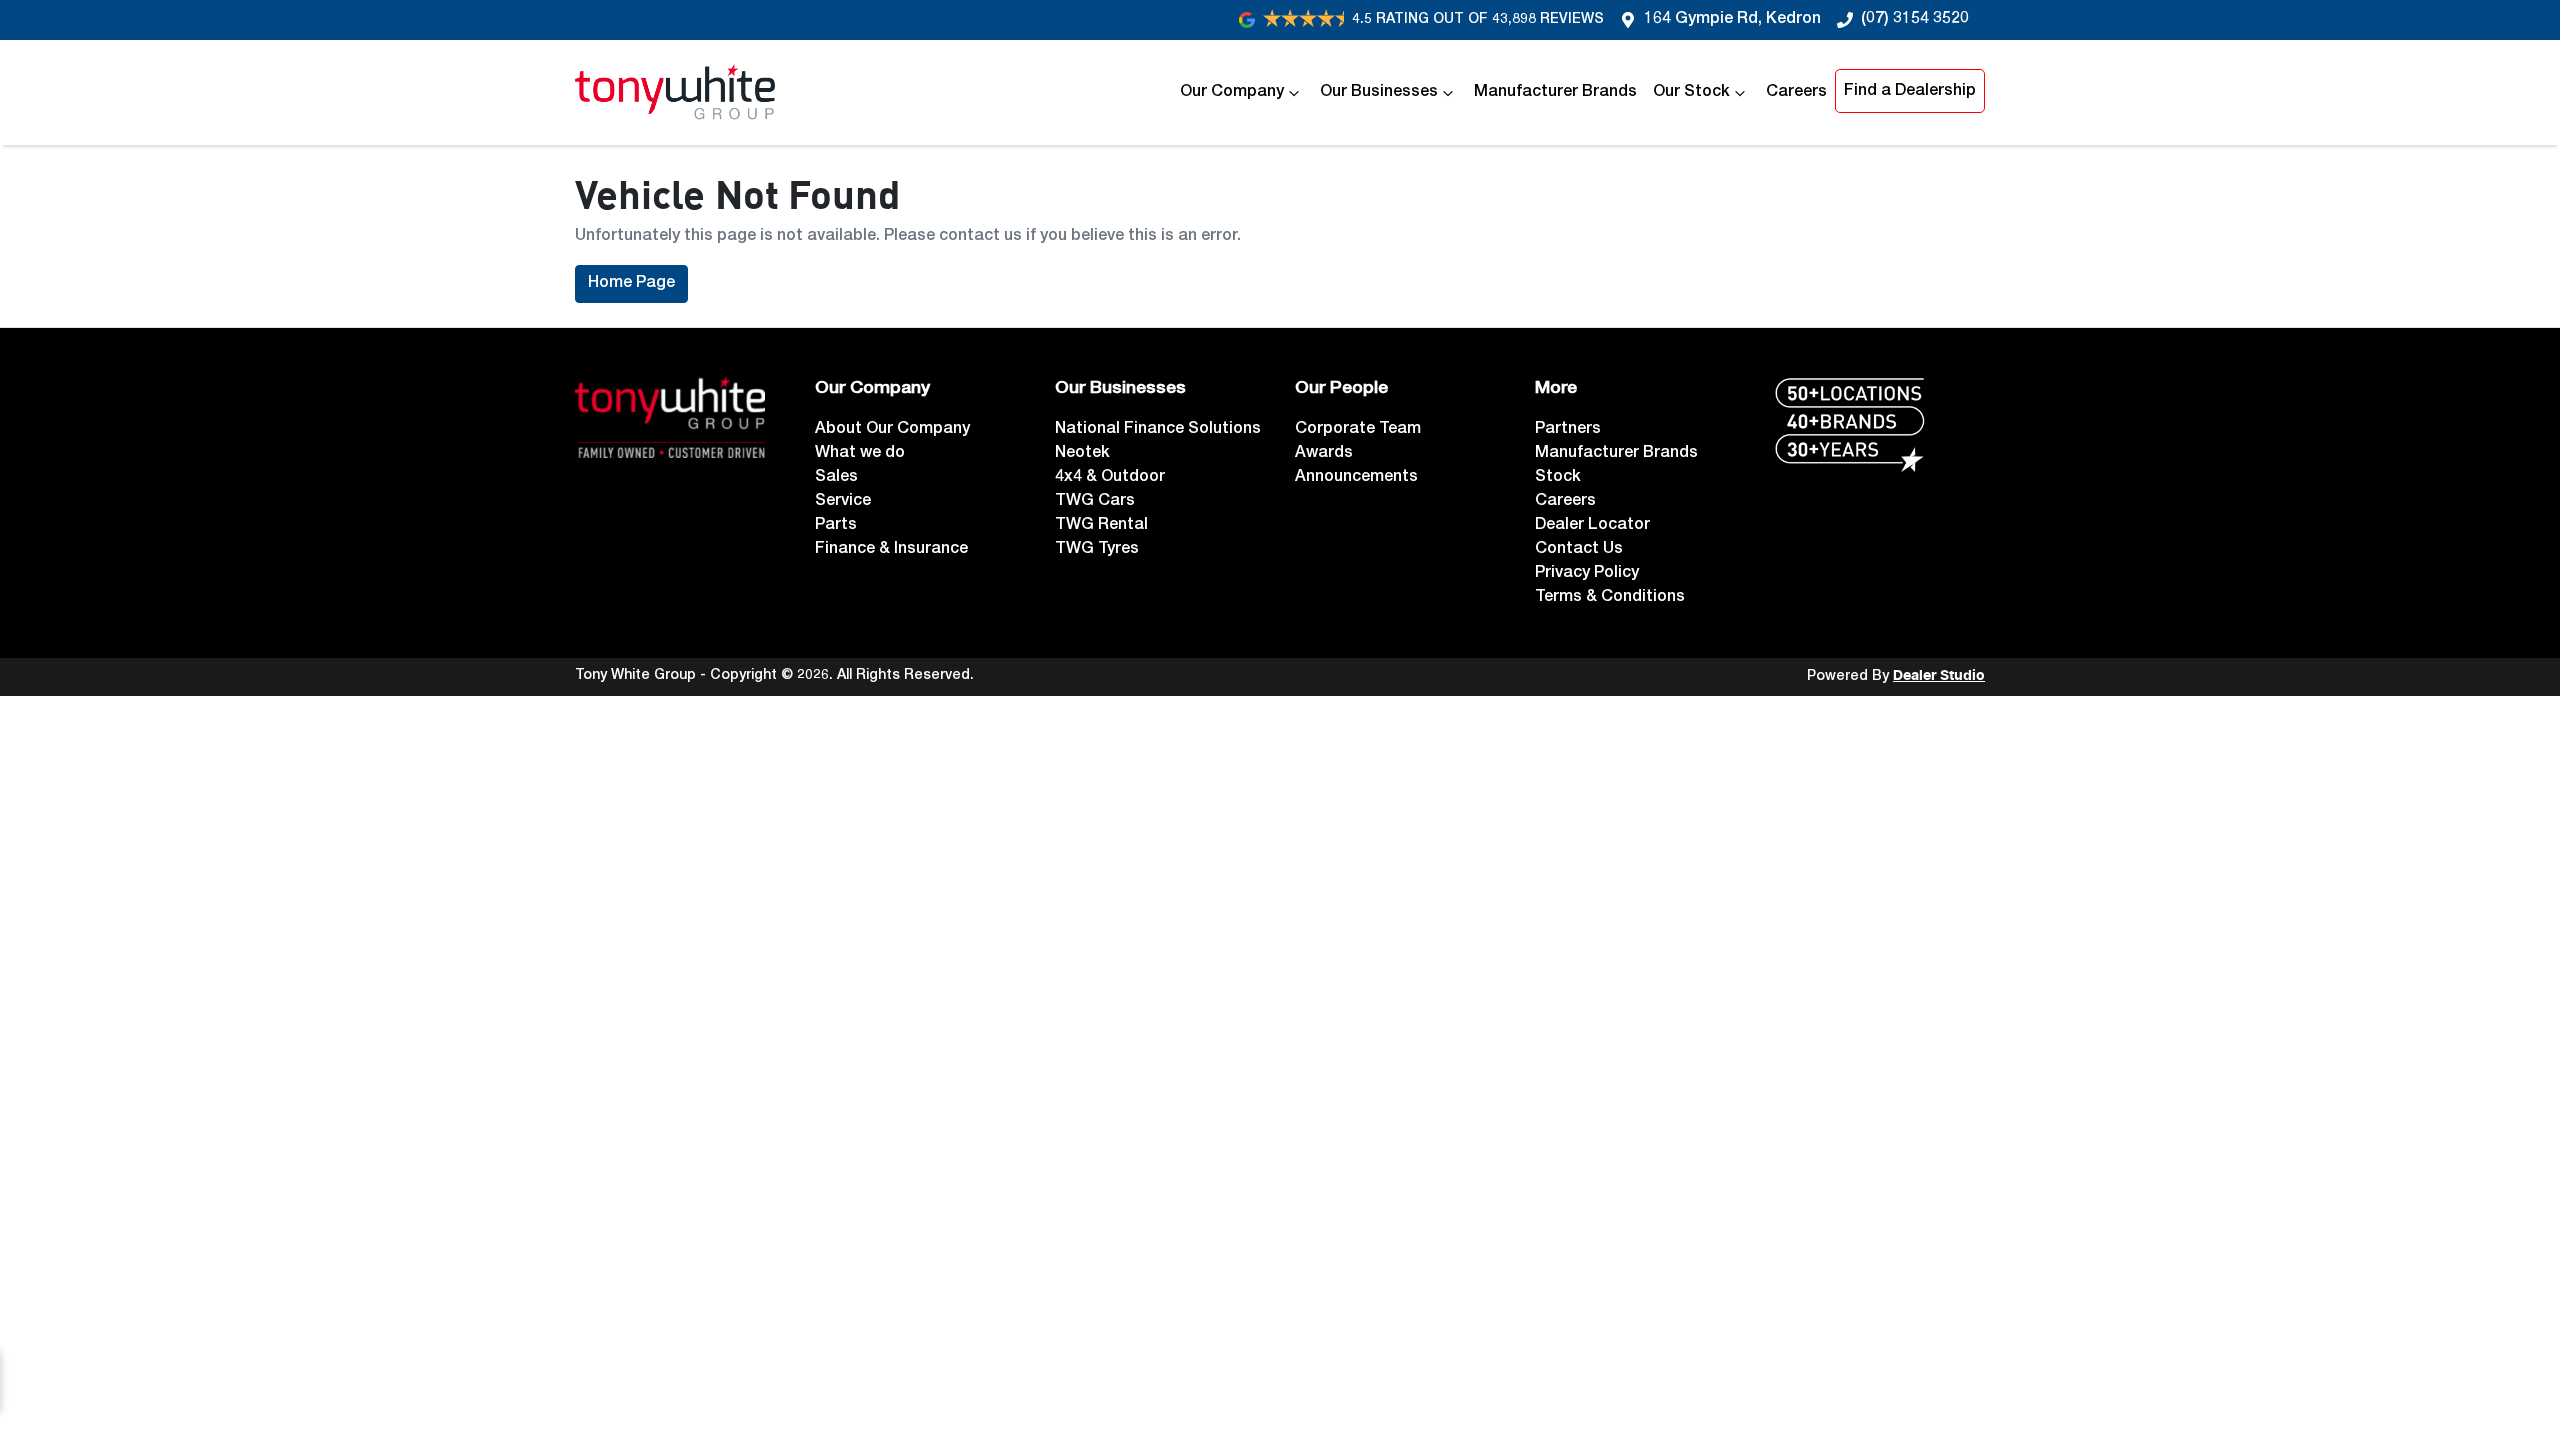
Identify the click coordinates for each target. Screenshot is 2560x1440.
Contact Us (1579, 550)
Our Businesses (1379, 93)
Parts (836, 526)
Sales (836, 478)
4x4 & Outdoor (1110, 478)
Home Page (631, 284)
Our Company (1232, 93)
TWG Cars (1095, 502)
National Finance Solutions (1158, 430)
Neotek (1082, 454)
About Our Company (892, 430)
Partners (1568, 430)
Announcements (1356, 478)
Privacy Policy (1587, 574)
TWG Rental (1101, 526)
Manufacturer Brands (1555, 93)
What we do (860, 454)
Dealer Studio (1939, 676)
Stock (1558, 478)
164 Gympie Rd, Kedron (1732, 20)
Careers (1796, 93)
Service (843, 502)
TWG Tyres (1097, 550)
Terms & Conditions (1610, 598)
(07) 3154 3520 (1915, 20)
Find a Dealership (1910, 92)
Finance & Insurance (891, 550)
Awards (1324, 454)
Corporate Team (1358, 430)
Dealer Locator (1592, 526)
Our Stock (1691, 93)
